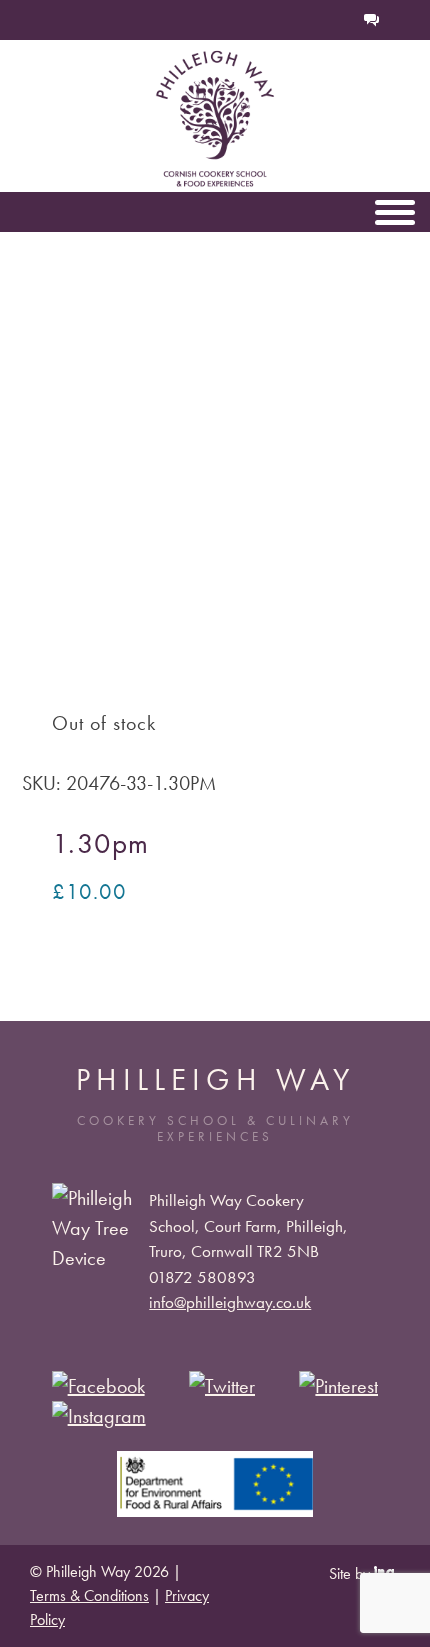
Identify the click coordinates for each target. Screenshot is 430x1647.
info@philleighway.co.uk (230, 1302)
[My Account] (338, 20)
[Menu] (395, 212)
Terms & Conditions (89, 1595)
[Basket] (306, 20)
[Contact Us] (372, 20)
